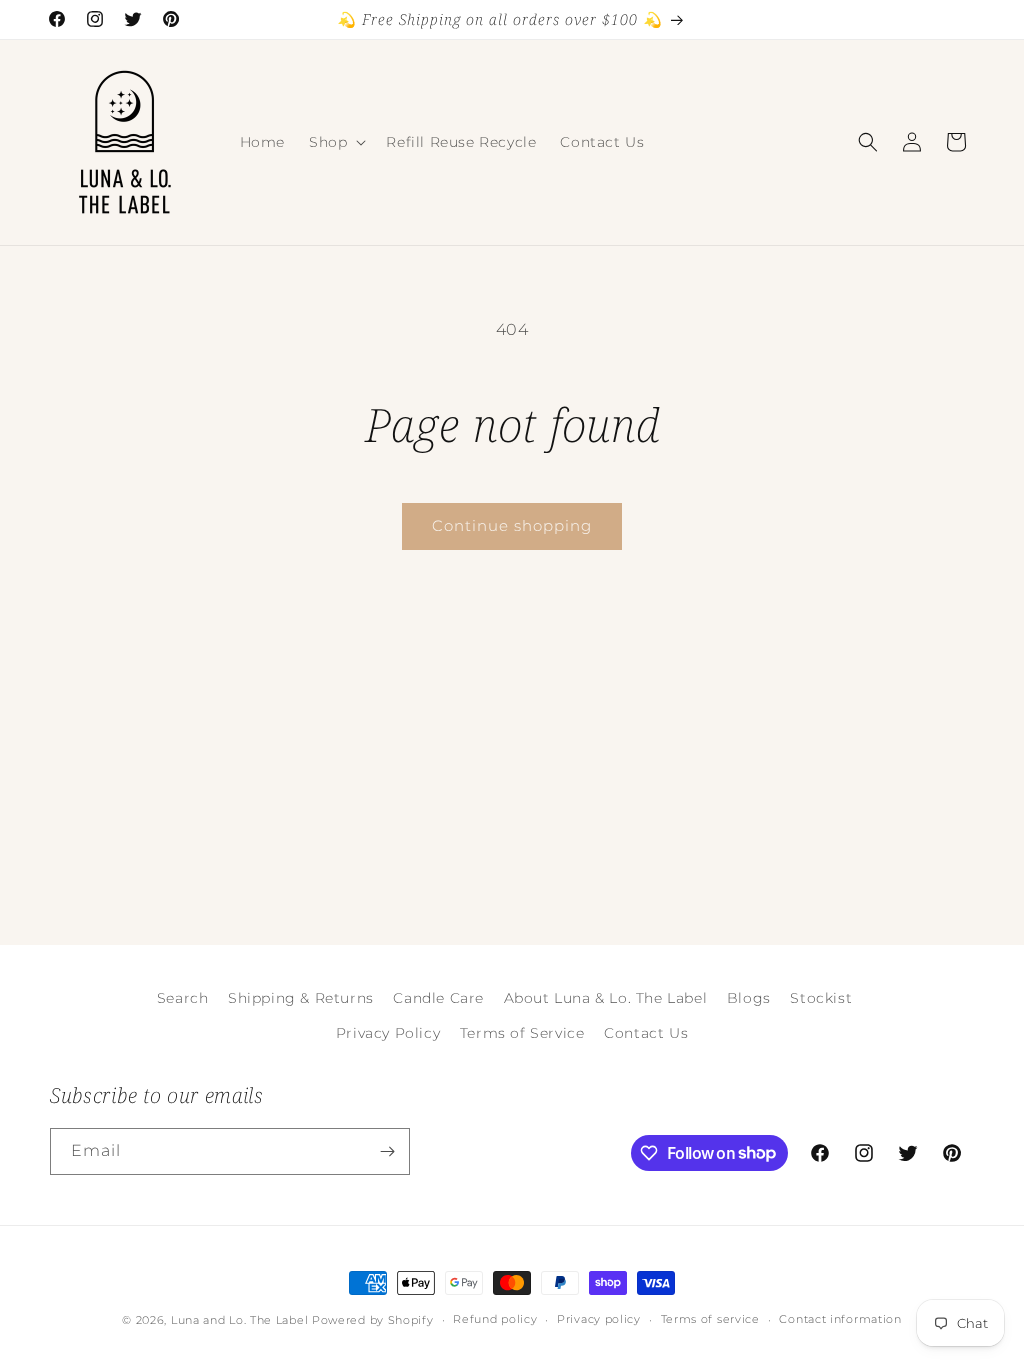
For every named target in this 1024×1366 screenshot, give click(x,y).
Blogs (749, 998)
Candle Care (438, 998)
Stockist (821, 998)
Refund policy (495, 1319)
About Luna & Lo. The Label (606, 998)
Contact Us (646, 1033)
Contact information (840, 1319)
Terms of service (710, 1319)
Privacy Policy (388, 1033)
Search (183, 998)
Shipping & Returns (301, 998)
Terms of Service (522, 1033)
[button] (335, 142)
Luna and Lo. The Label (239, 1320)
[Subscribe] (387, 1151)
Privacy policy (599, 1319)
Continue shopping (512, 525)
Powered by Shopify (373, 1320)
